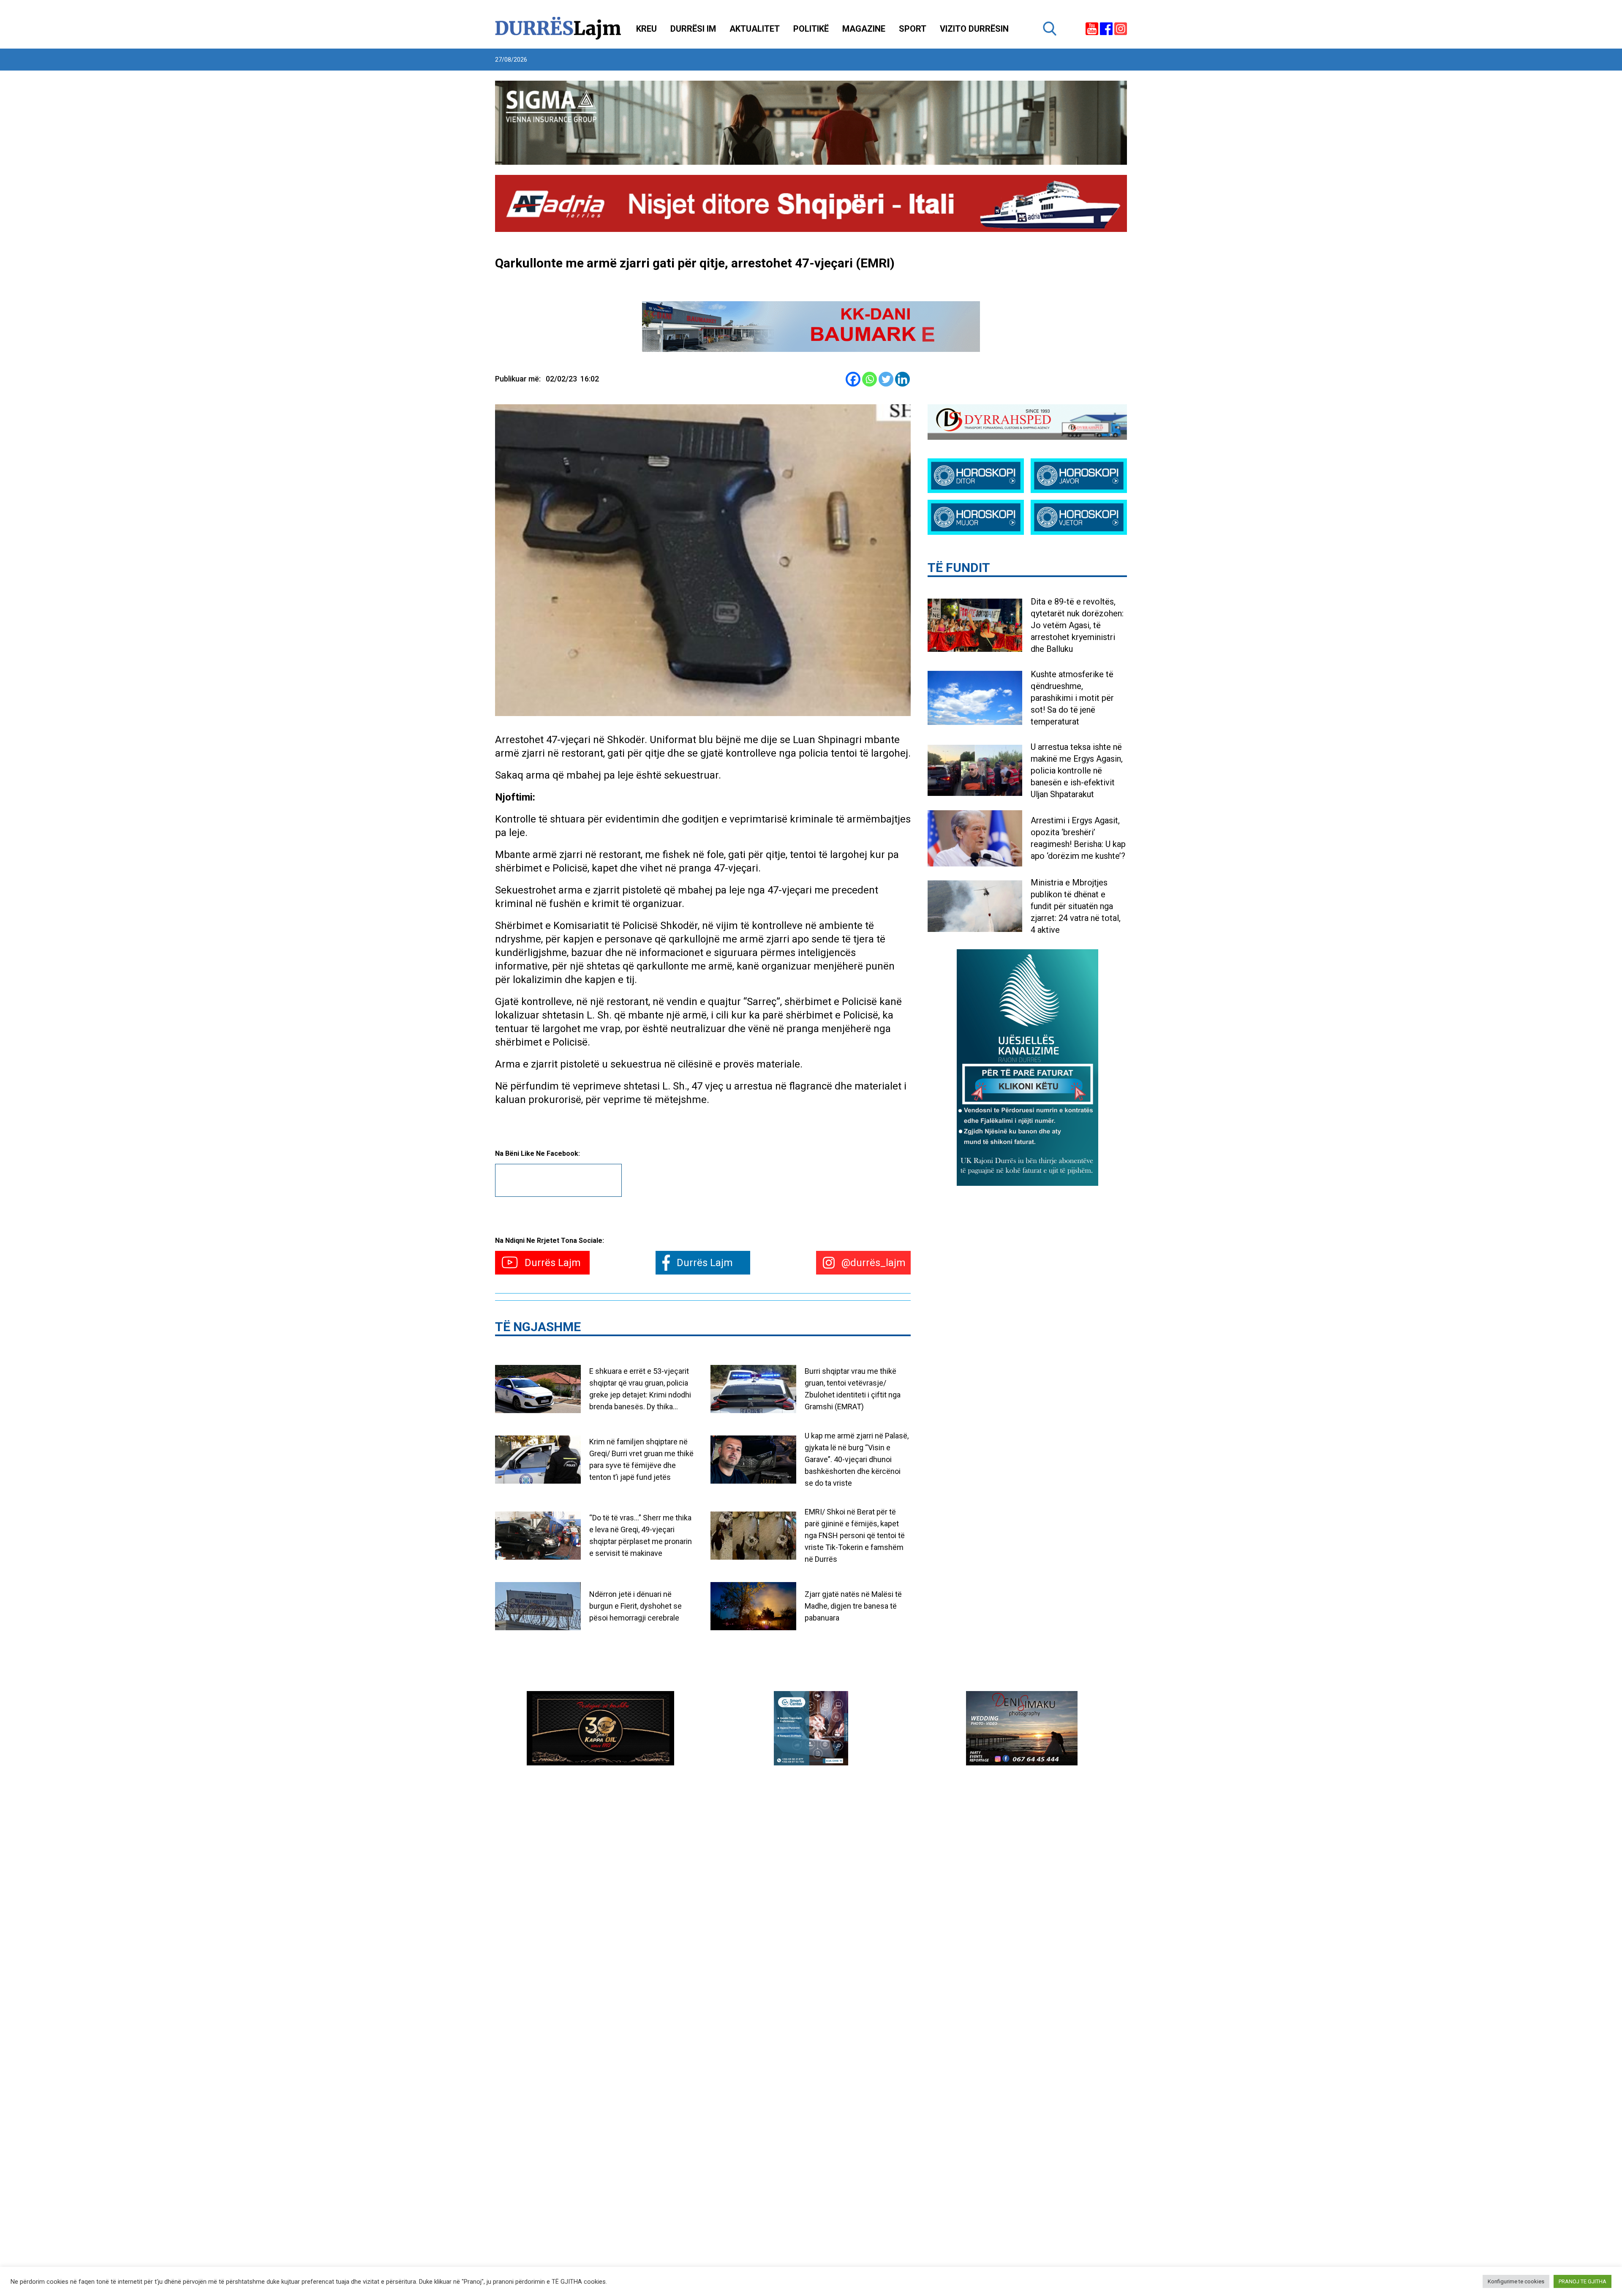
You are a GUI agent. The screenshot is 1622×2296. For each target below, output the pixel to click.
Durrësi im (693, 29)
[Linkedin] (902, 379)
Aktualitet (755, 29)
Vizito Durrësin (974, 29)
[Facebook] (853, 379)
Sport (913, 29)
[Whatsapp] (870, 379)
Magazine (864, 29)
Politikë (811, 29)
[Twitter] (886, 379)
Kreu (646, 29)
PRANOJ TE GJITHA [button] (1583, 2281)
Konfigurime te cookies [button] (1516, 2281)
